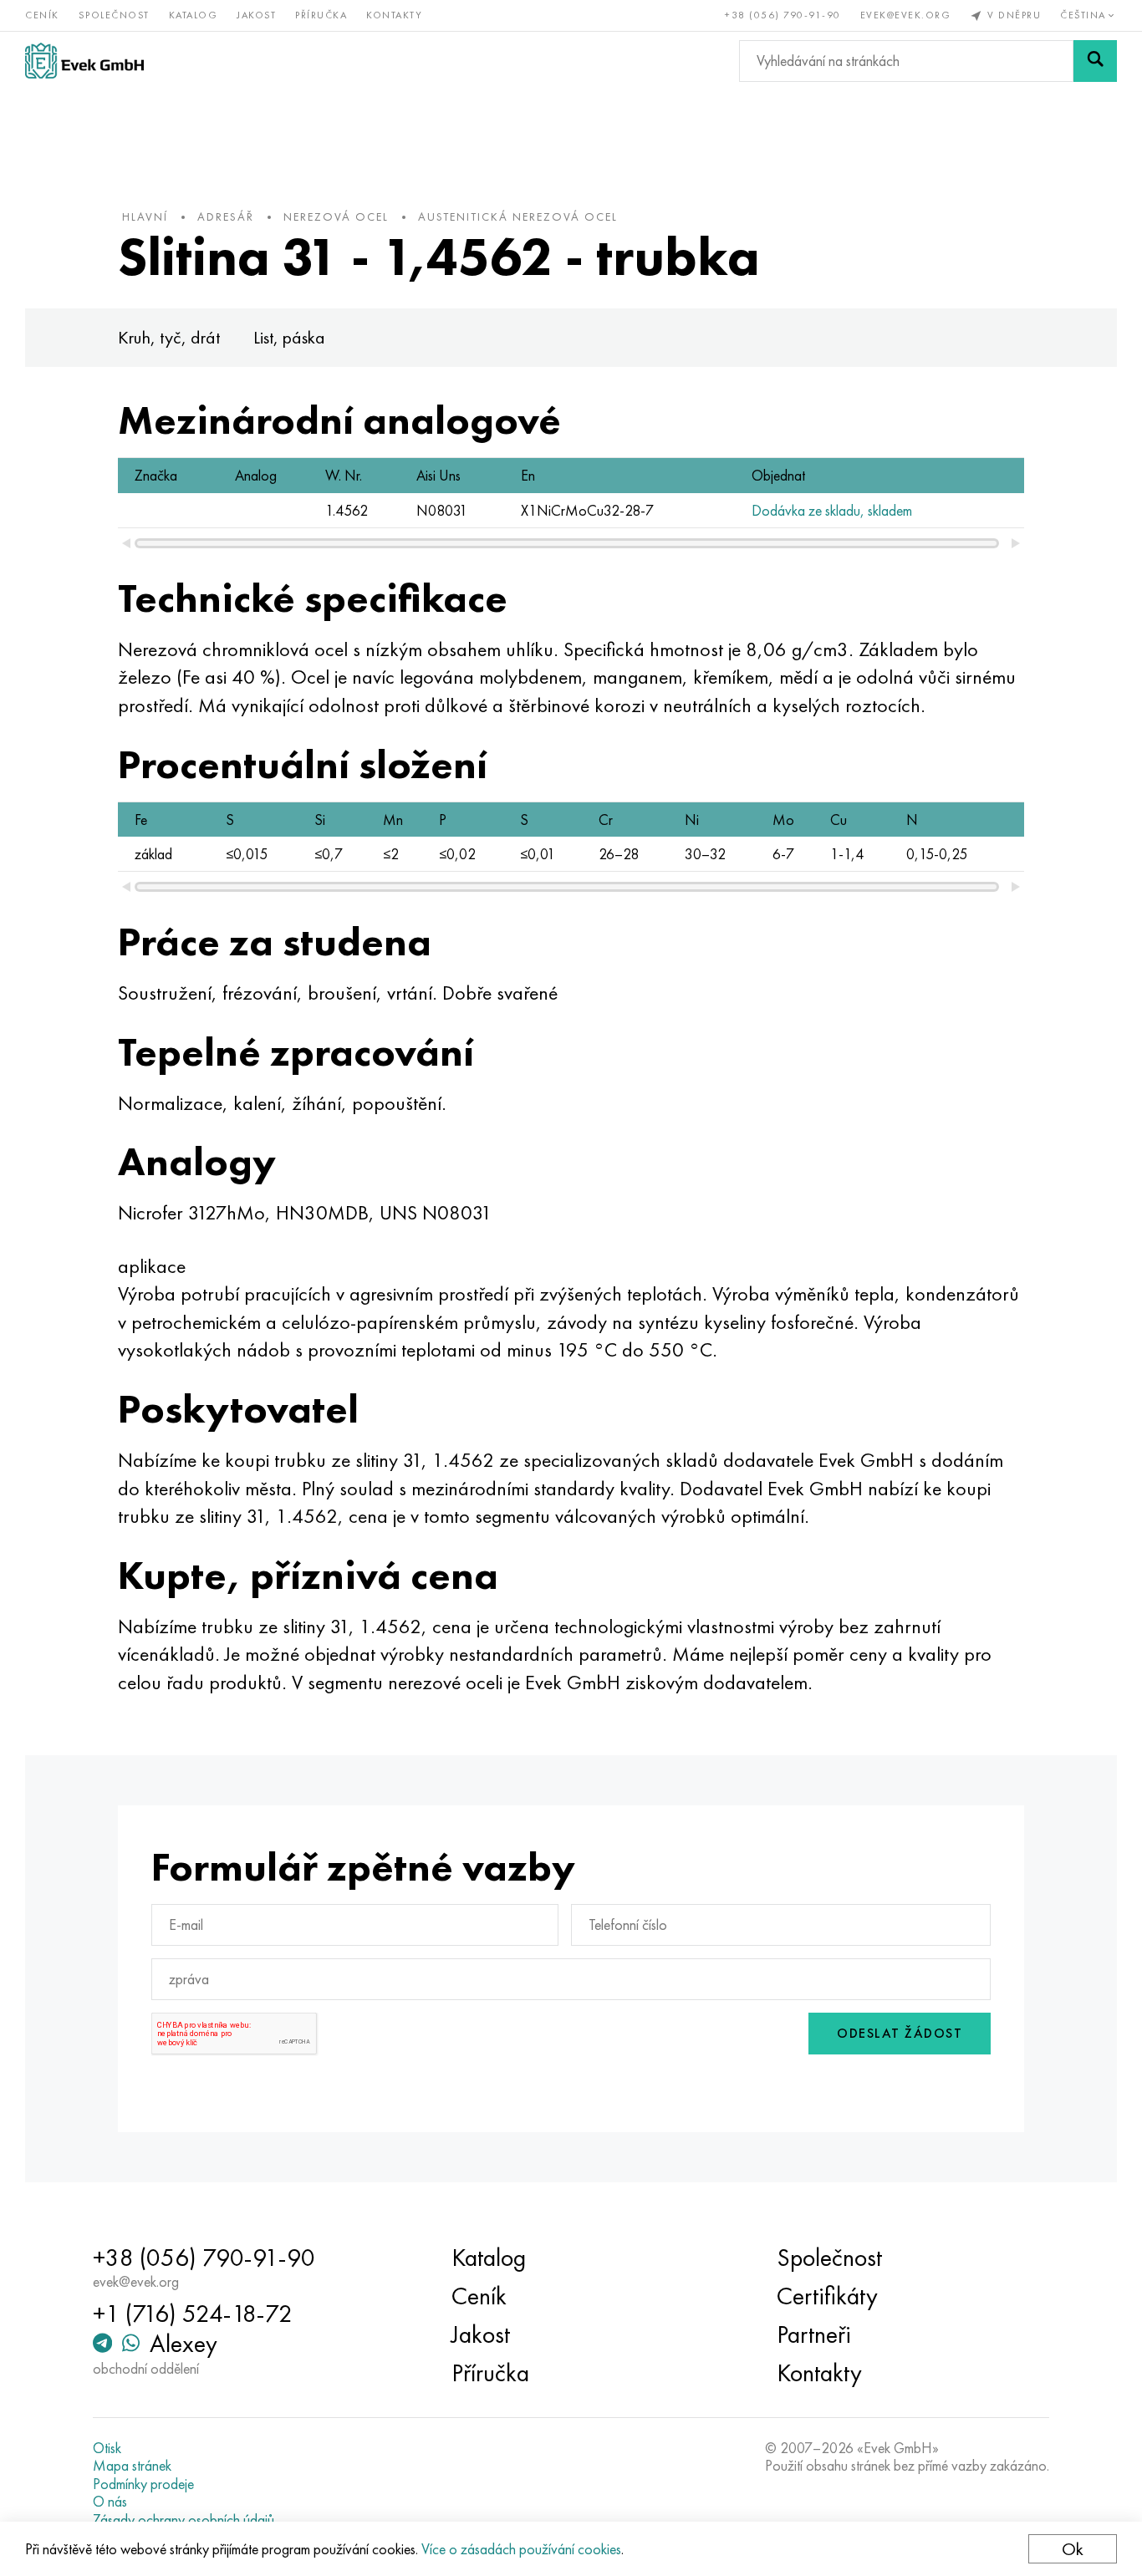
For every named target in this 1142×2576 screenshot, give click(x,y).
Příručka (321, 15)
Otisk (107, 2448)
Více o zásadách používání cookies (521, 2549)
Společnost (114, 15)
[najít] (1095, 61)
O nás (110, 2502)
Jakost (256, 15)
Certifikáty (827, 2296)
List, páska (289, 337)
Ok (1073, 2549)
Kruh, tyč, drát (169, 337)
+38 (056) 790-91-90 (783, 15)
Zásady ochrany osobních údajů (184, 2520)
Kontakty (394, 15)
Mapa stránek (132, 2466)
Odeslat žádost (900, 2033)
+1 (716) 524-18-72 (193, 2314)
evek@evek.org (906, 15)
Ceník (42, 15)
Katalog (194, 15)
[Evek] (84, 61)
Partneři (814, 2334)
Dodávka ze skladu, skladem (832, 510)
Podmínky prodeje (143, 2484)
